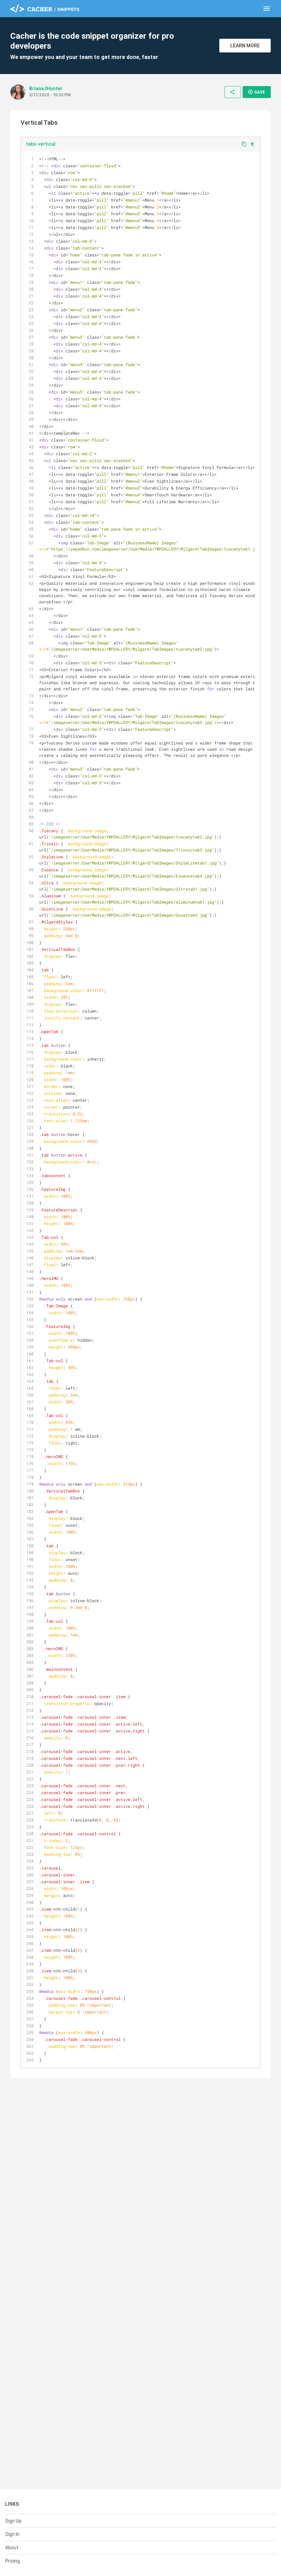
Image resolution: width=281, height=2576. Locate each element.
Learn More (245, 46)
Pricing (13, 2561)
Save (256, 92)
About (12, 2548)
